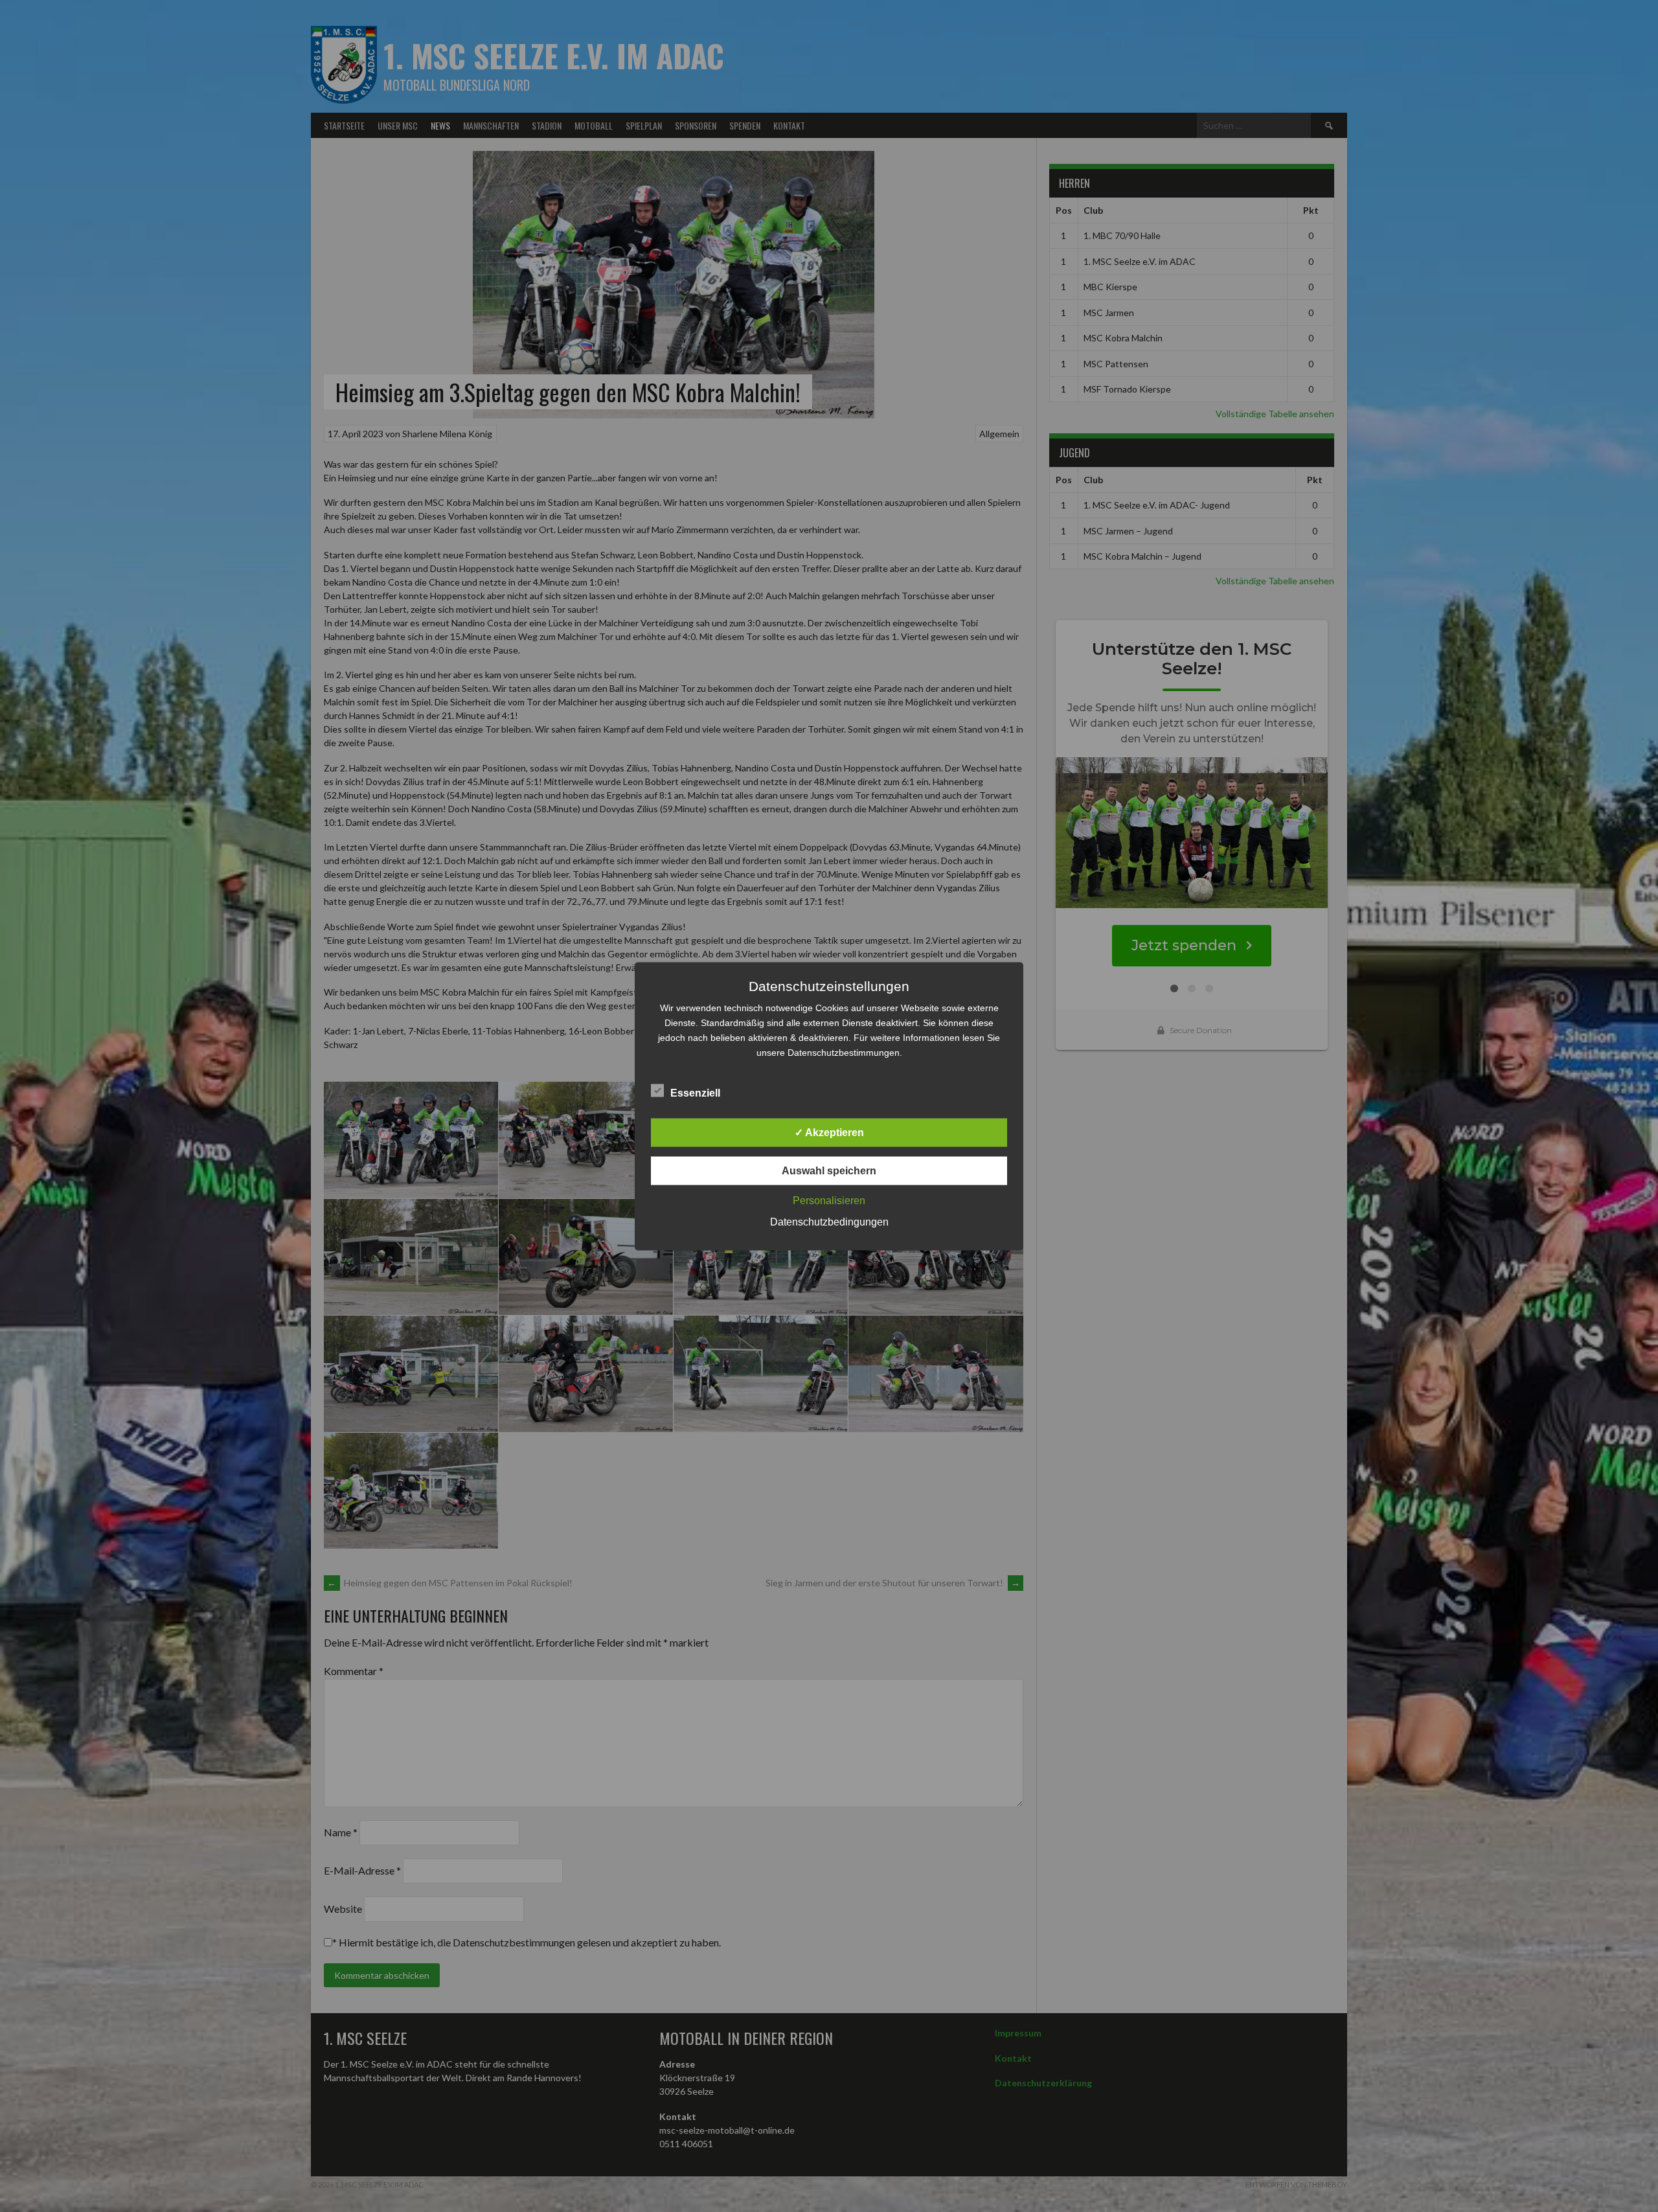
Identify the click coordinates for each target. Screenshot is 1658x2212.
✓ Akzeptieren (829, 1132)
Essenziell (695, 1092)
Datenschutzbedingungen (829, 1221)
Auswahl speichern (829, 1170)
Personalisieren (829, 1200)
